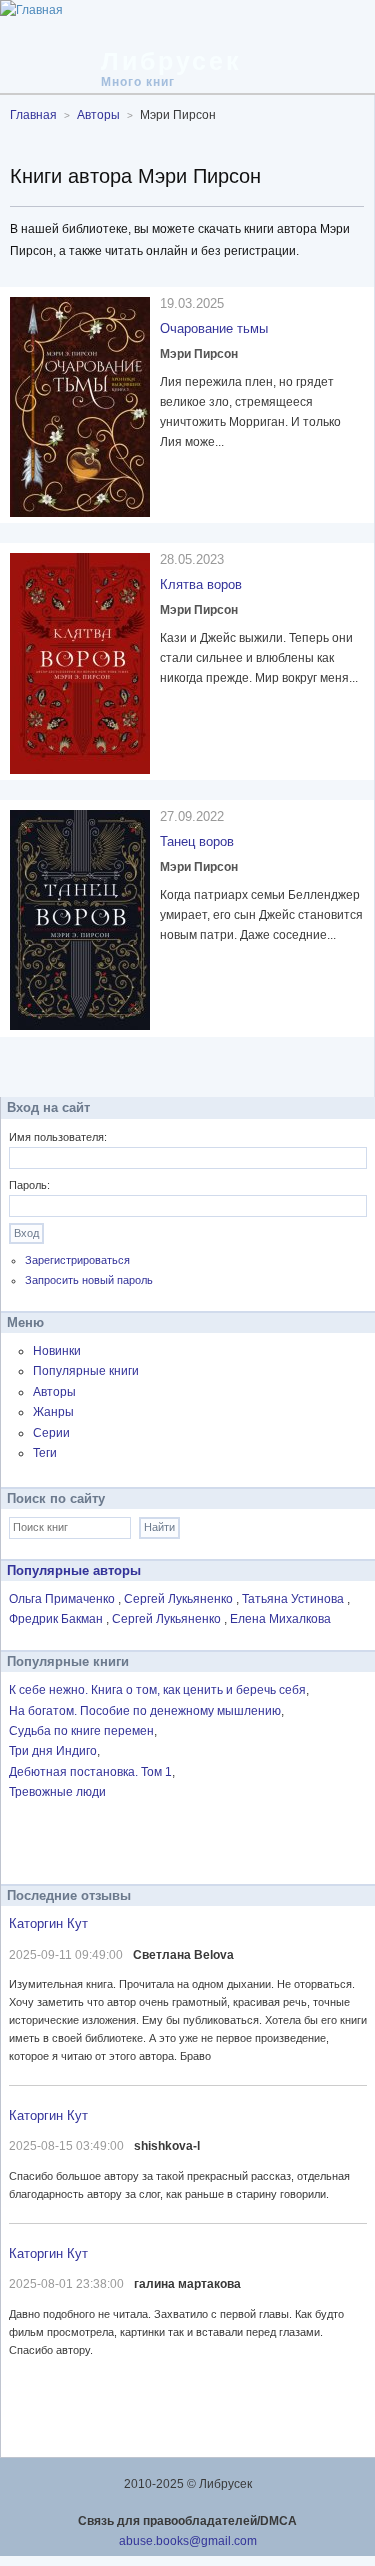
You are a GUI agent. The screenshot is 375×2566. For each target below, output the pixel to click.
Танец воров (197, 841)
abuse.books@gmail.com (188, 2541)
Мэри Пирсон (199, 354)
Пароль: (29, 1185)
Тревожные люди (57, 1792)
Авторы (54, 1392)
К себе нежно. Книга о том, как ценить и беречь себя (157, 1690)
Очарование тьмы (214, 328)
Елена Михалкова (280, 1619)
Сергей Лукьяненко (180, 1599)
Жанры (53, 1412)
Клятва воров (201, 584)
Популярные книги (86, 1371)
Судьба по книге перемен (81, 1731)
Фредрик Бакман (57, 1619)
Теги (45, 1453)
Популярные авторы (74, 1570)
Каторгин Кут (48, 1923)
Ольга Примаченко (63, 1599)
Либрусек (171, 61)
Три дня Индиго (53, 1751)
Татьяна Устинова (294, 1599)
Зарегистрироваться (77, 1260)
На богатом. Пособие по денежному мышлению (145, 1711)
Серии (51, 1433)
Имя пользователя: (58, 1137)
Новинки (57, 1351)
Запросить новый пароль (89, 1280)
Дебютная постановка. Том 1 (90, 1772)
